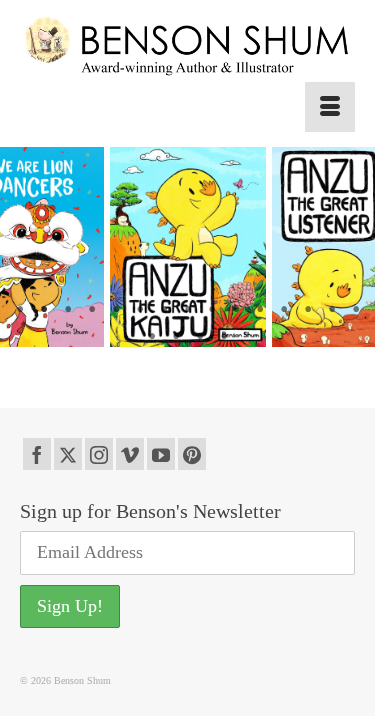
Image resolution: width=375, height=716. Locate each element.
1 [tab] (20, 310)
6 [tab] (140, 310)
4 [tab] (92, 310)
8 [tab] (188, 310)
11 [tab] (260, 310)
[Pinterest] (192, 454)
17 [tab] (176, 337)
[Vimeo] (130, 454)
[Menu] (330, 107)
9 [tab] (212, 310)
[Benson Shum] (187, 47)
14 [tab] (332, 310)
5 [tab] (116, 310)
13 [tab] (308, 310)
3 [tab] (68, 310)
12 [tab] (284, 310)
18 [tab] (200, 337)
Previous (27, 247)
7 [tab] (164, 310)
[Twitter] (68, 454)
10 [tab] (236, 310)
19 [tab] (224, 337)
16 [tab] (152, 337)
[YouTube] (161, 454)
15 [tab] (356, 310)
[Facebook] (37, 454)
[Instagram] (99, 454)
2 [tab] (44, 310)
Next (347, 247)
